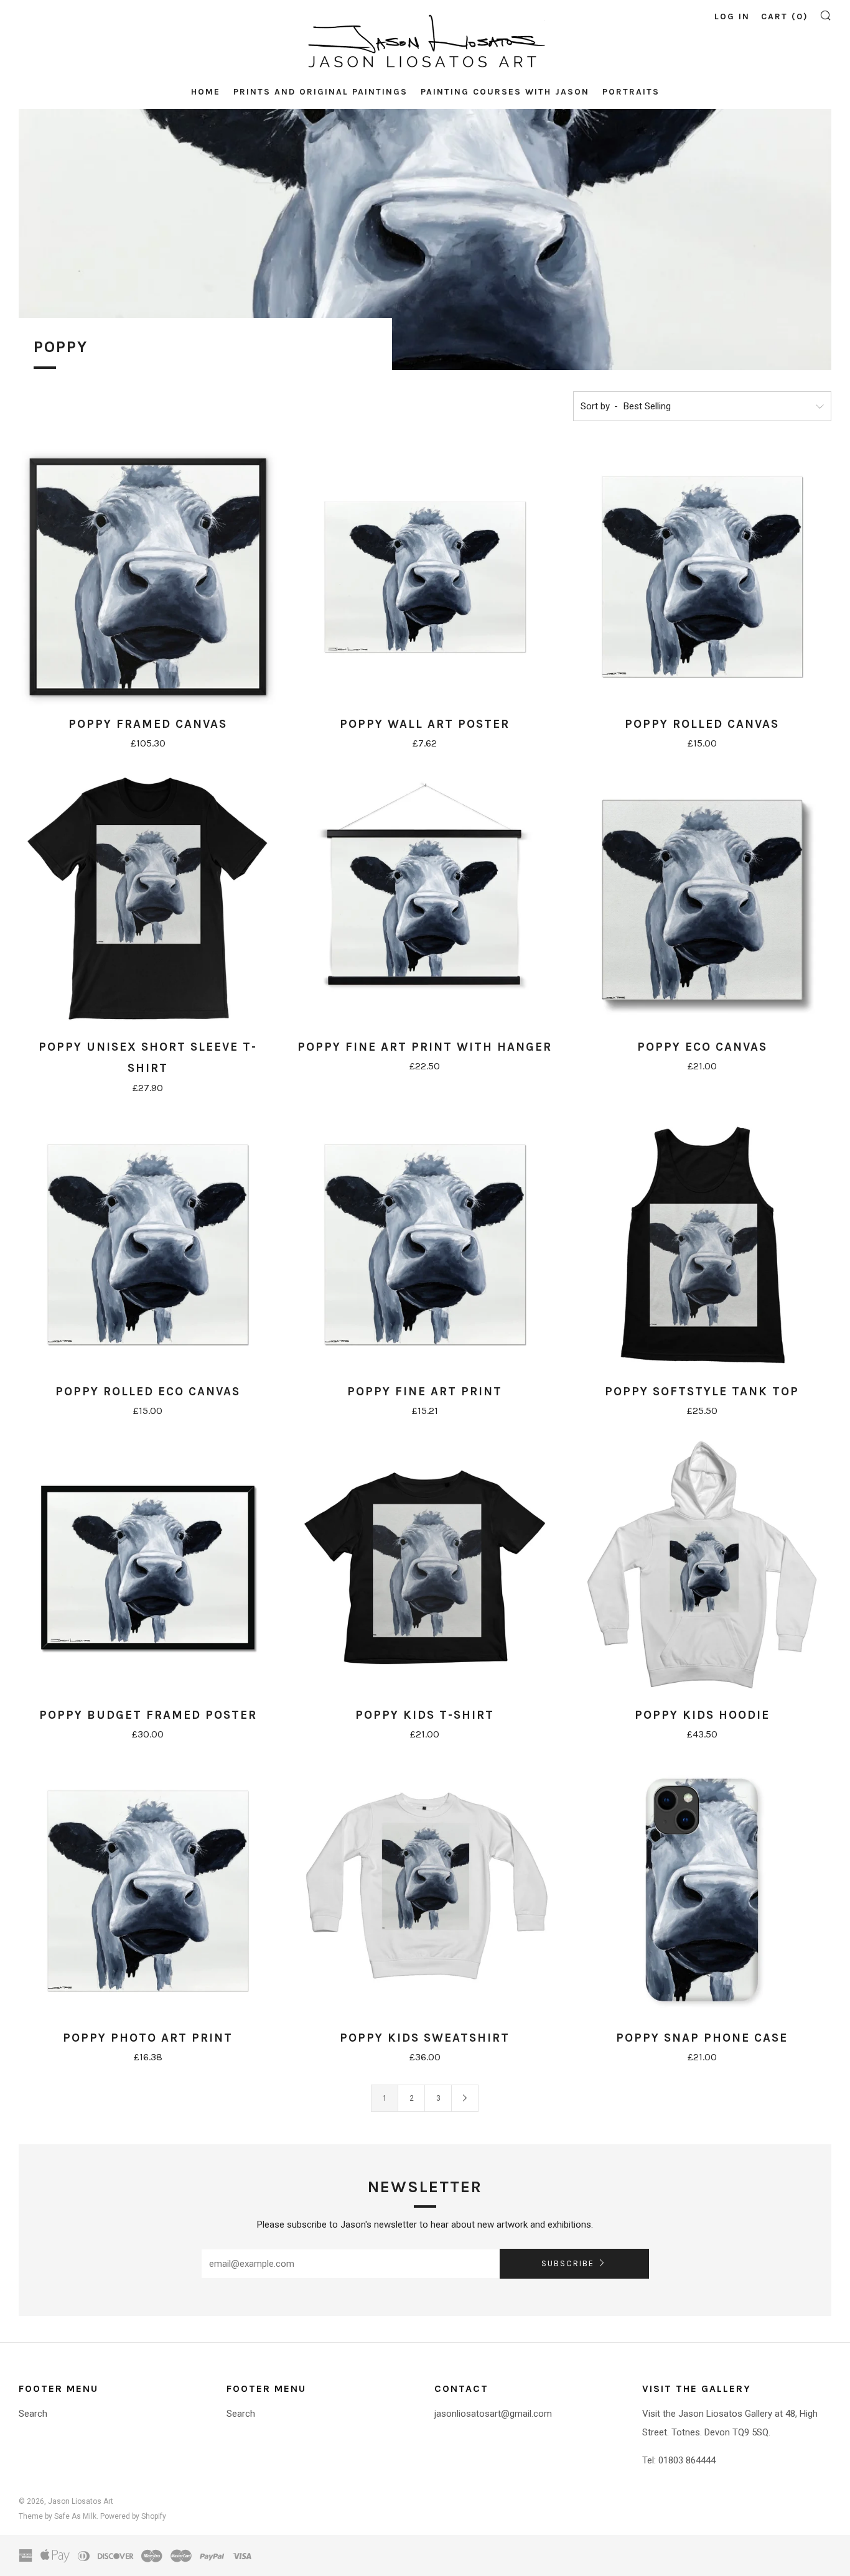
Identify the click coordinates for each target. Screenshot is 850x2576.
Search (33, 2414)
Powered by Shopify (133, 2516)
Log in (732, 16)
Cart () (785, 16)
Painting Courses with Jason (505, 92)
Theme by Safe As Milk (58, 2516)
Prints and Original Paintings (320, 92)
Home (206, 92)
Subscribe (568, 2263)
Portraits (631, 92)
